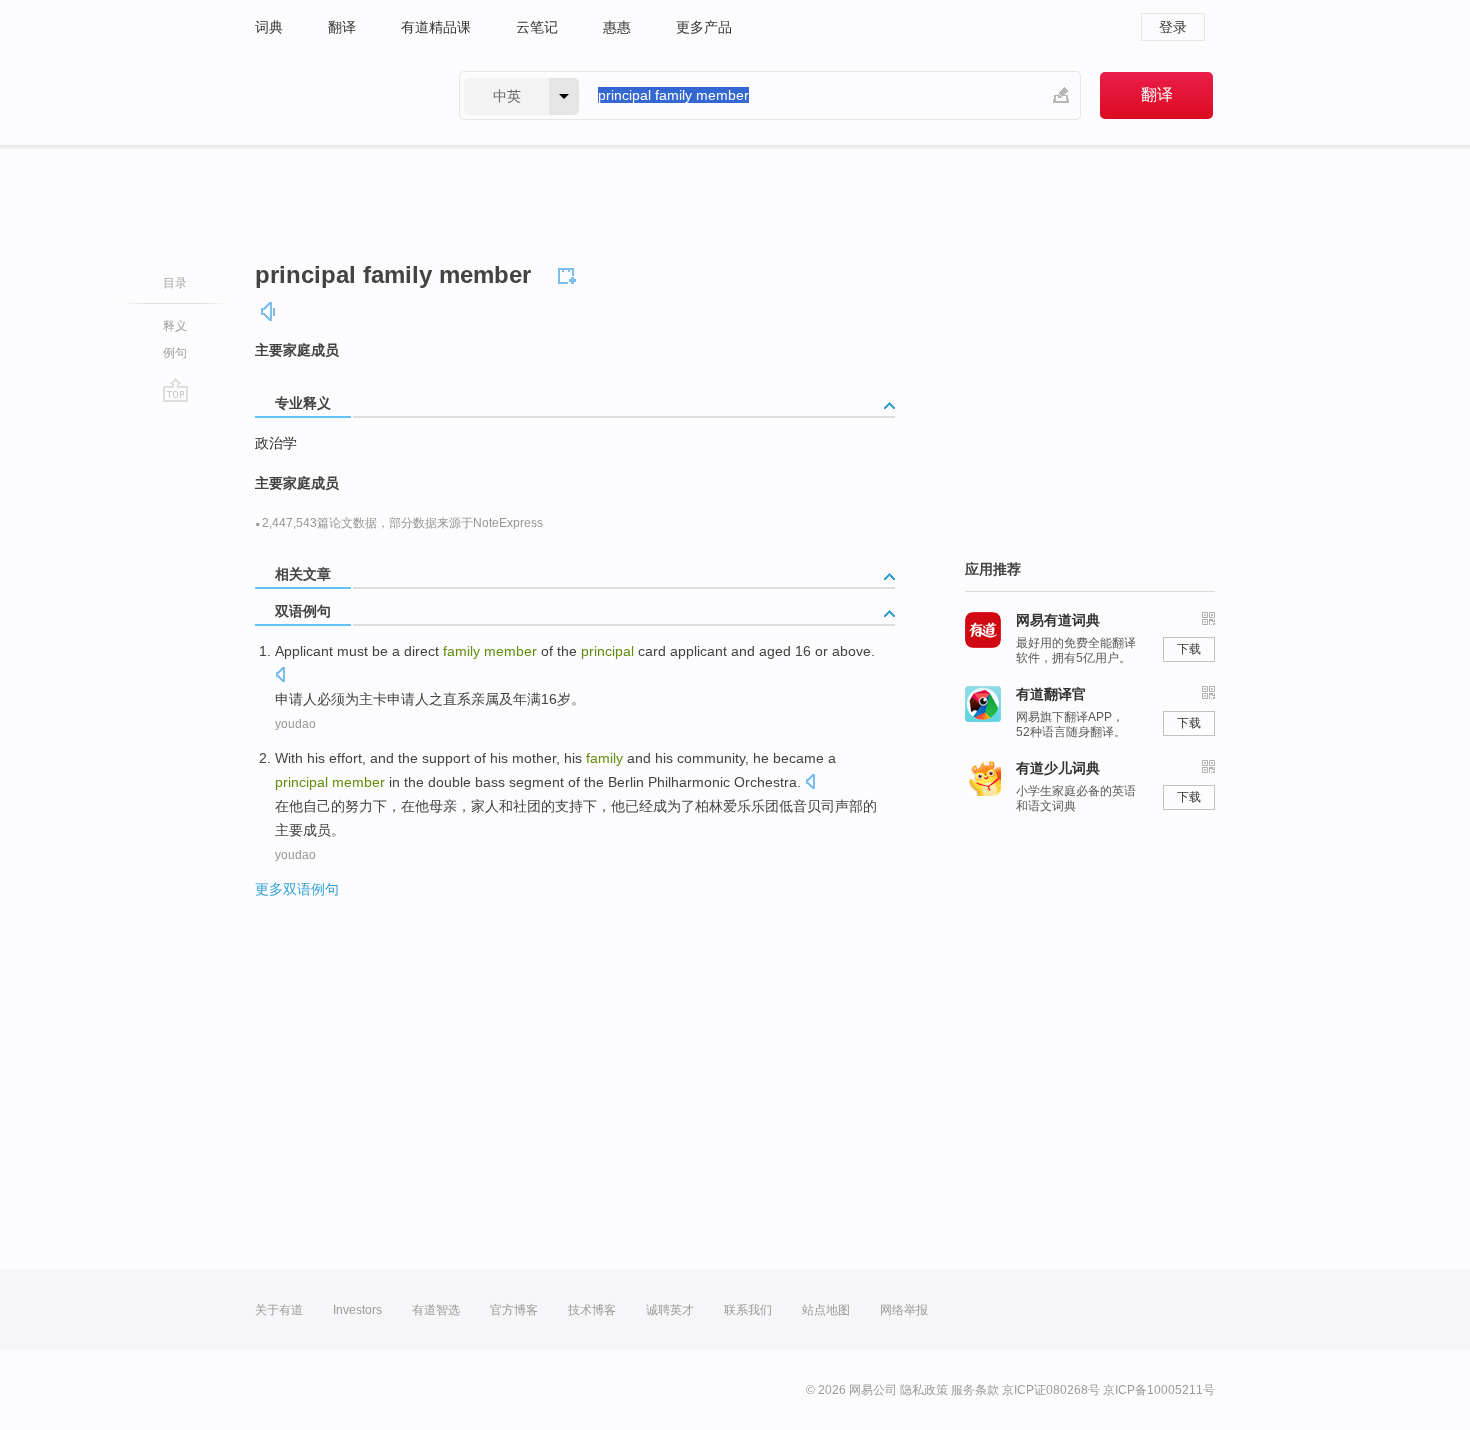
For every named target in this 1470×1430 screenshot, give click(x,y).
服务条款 (975, 1390)
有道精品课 (436, 27)
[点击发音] (280, 676)
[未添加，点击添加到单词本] (570, 273)
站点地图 (826, 1310)
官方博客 (514, 1310)
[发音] (269, 311)
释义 (175, 326)
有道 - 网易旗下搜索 (337, 95)
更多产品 (704, 27)
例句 (175, 353)
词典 (269, 27)
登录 (1173, 27)
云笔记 (537, 27)
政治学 (276, 443)
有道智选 (436, 1310)
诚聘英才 (670, 1310)
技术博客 (592, 1310)
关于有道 (279, 1310)
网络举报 (904, 1310)
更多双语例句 (297, 889)
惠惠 (617, 27)
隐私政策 (924, 1390)
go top (175, 390)
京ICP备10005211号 (1159, 1390)
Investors (357, 1310)
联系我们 (748, 1310)
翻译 (342, 27)
